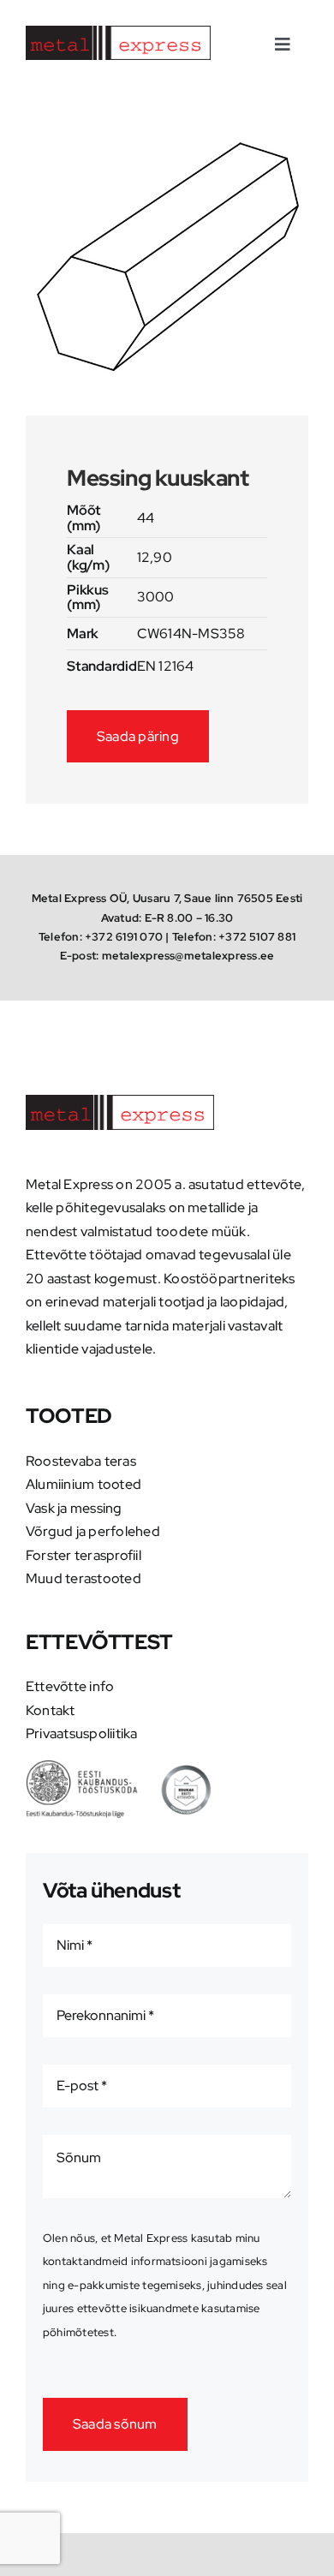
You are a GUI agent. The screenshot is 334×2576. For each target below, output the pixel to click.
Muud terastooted (83, 1578)
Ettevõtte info (70, 1686)
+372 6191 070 (124, 937)
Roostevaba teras (81, 1461)
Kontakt (51, 1710)
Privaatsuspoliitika (82, 1733)
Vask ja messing (74, 1508)
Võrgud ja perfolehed (93, 1531)
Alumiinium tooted (83, 1484)
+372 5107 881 (257, 937)
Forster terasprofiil (83, 1555)
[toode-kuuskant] (167, 257)
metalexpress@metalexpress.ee (188, 956)
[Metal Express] (118, 32)
